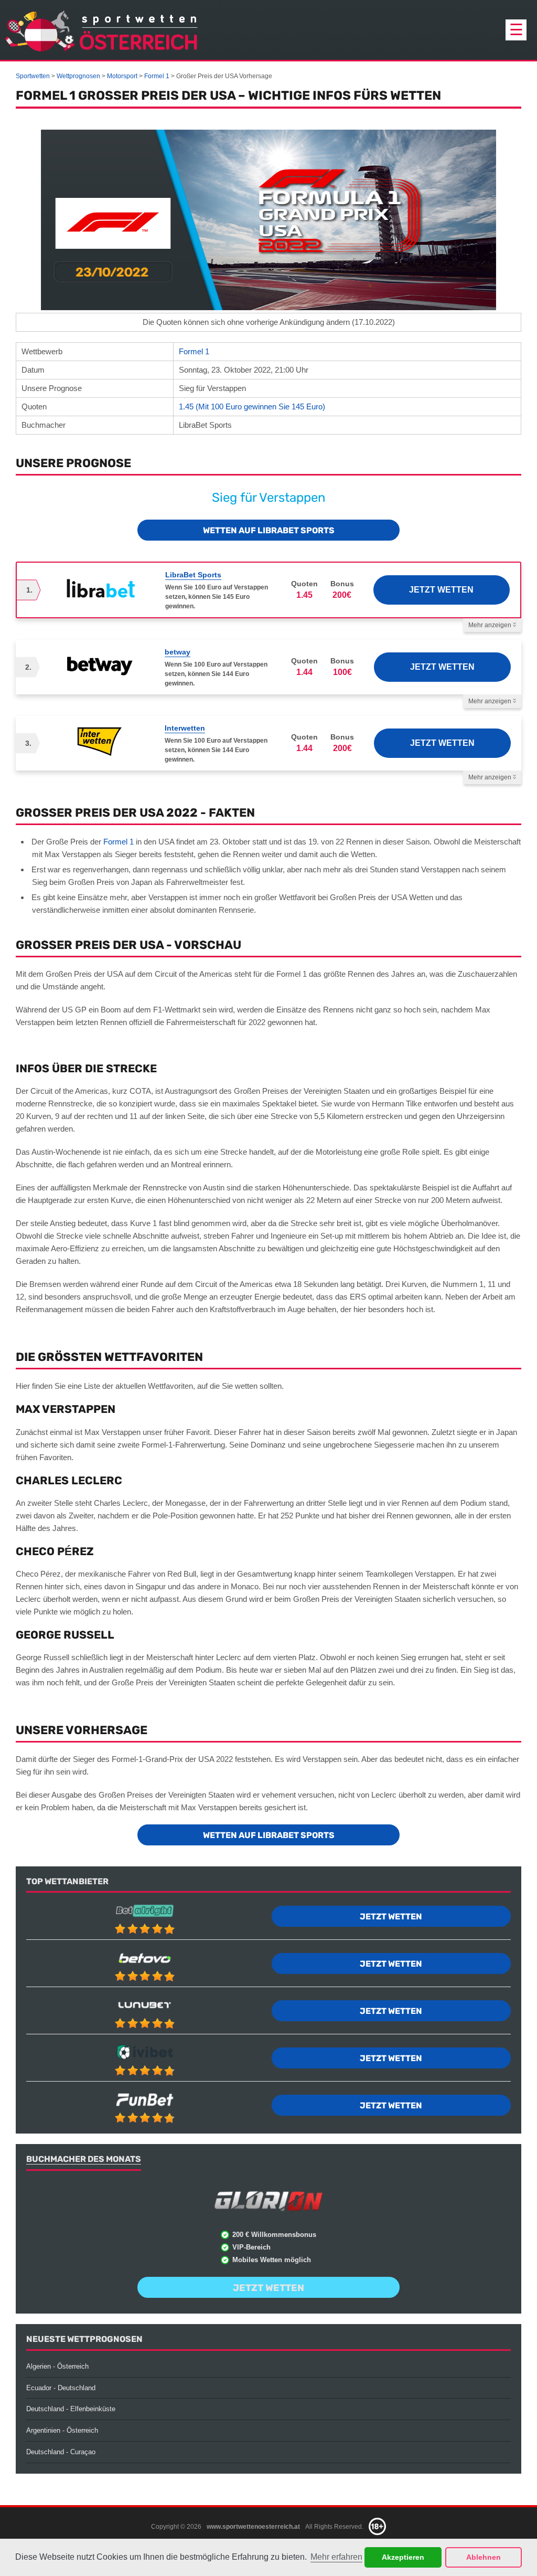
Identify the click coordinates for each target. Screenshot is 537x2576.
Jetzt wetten (441, 590)
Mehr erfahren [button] (336, 2557)
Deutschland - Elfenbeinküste (71, 2409)
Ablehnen (484, 2557)
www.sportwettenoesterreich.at (253, 2526)
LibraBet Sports (193, 575)
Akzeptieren (403, 2557)
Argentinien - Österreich (62, 2430)
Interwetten (185, 728)
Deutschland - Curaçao (61, 2452)
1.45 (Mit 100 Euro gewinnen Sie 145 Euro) (252, 407)
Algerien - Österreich (57, 2366)
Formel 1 (194, 351)
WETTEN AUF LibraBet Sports (269, 530)
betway (178, 652)
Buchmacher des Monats (84, 2159)
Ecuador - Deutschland (61, 2388)
